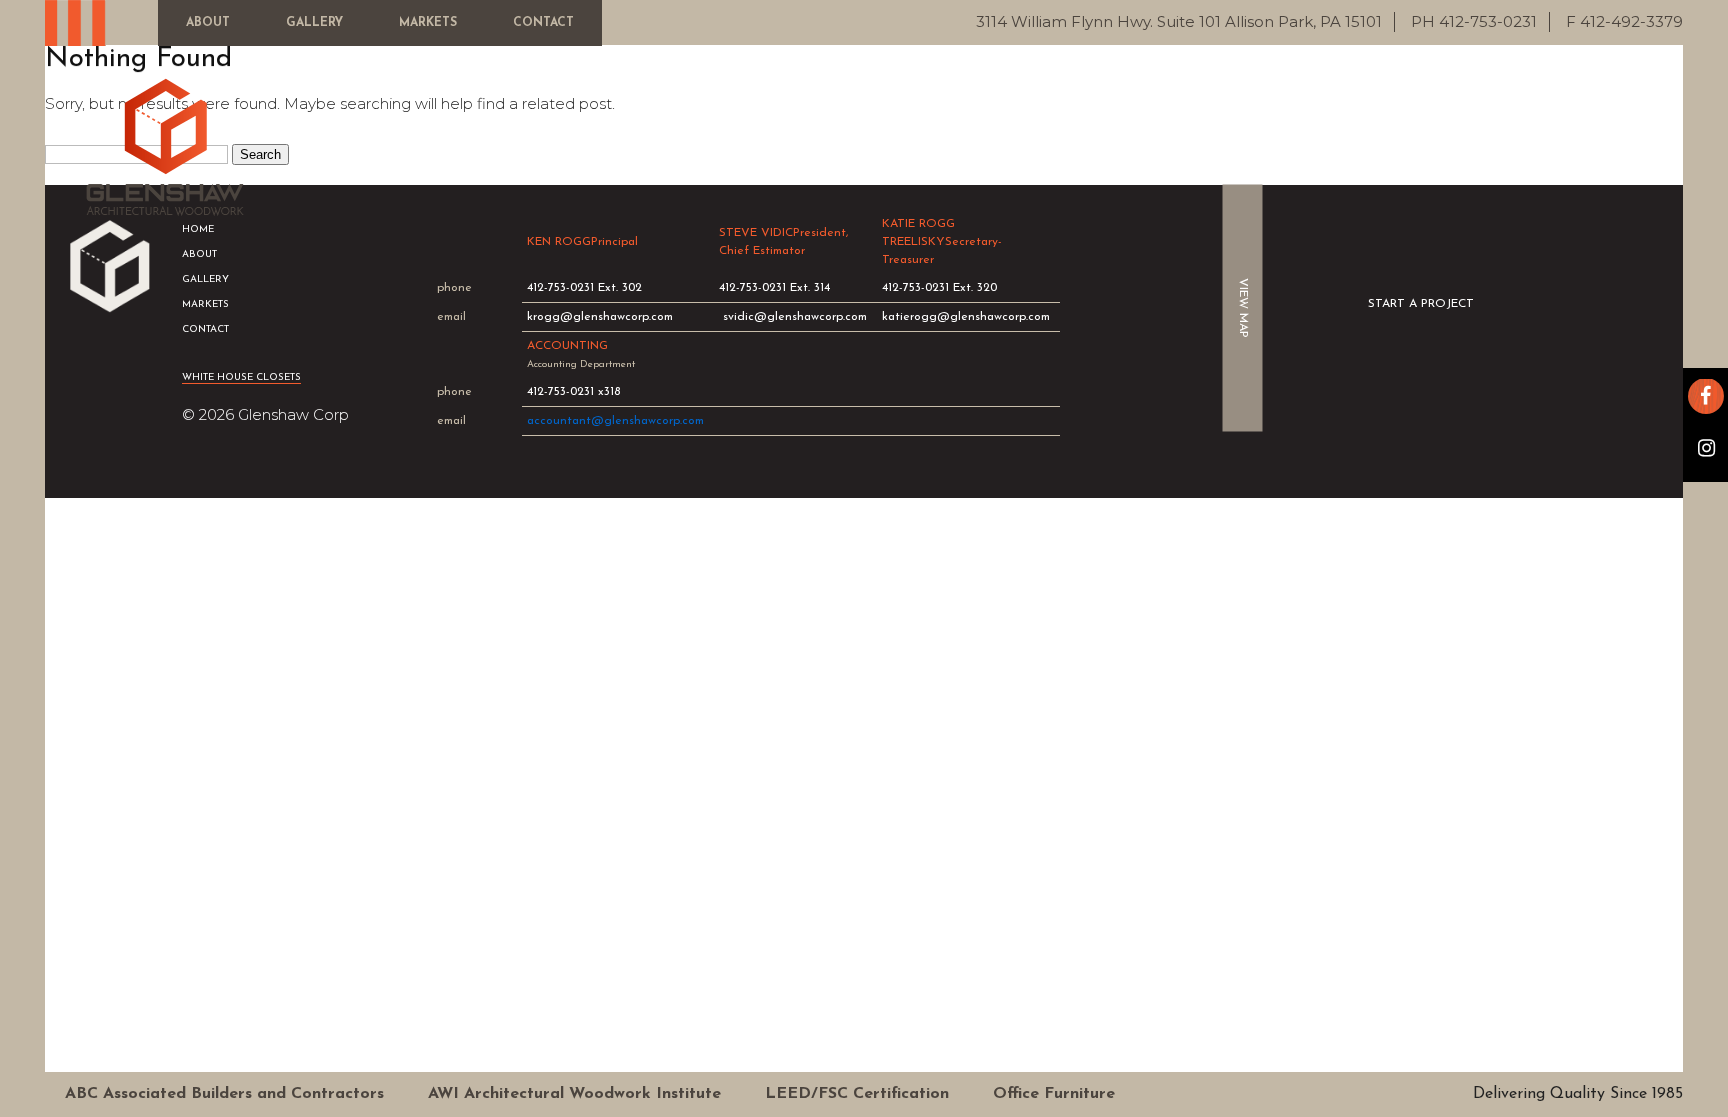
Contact (543, 23)
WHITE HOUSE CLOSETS (241, 377)
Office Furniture (1054, 1094)
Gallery (314, 23)
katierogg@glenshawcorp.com (966, 317)
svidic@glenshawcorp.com (795, 317)
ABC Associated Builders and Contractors (224, 1094)
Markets (428, 23)
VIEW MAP (1243, 308)
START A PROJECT (1421, 304)
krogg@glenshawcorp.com (600, 317)
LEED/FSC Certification (857, 1094)
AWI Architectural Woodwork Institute (574, 1094)
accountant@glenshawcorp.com (615, 421)
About (208, 23)
